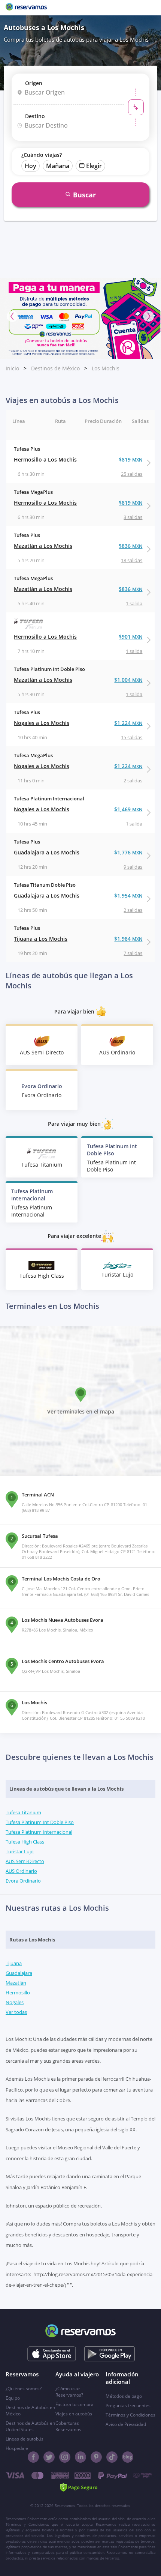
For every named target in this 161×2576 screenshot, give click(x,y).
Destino (35, 116)
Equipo (13, 2398)
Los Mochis (106, 368)
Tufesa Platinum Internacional (39, 1832)
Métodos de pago (124, 2396)
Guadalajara (19, 1973)
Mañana (58, 166)
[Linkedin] (80, 2457)
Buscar (84, 195)
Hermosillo (18, 1993)
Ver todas (16, 2012)
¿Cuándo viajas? (42, 155)
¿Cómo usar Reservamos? (69, 2392)
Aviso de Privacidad (126, 2424)
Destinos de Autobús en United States (30, 2426)
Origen (34, 83)
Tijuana (14, 1963)
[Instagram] (65, 2457)
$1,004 (128, 680)
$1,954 (128, 896)
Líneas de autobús (25, 2439)
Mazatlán (16, 1983)
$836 (130, 546)
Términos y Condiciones (130, 2415)
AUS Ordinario (21, 1871)
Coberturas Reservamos (68, 2426)
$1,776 (128, 852)
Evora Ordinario (23, 1881)
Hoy (31, 166)
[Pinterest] (96, 2457)
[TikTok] (112, 2457)
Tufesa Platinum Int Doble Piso (40, 1822)
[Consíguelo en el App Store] (52, 2354)
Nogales (15, 2002)
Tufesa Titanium (23, 1812)
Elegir (94, 166)
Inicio (12, 368)
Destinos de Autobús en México (30, 2411)
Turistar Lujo (20, 1851)
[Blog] (128, 2457)
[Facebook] (33, 2457)
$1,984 (128, 939)
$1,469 (128, 809)
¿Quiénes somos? (24, 2389)
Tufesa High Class (25, 1842)
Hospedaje (17, 2448)
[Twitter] (49, 2457)
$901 (130, 637)
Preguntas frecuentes (128, 2405)
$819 (130, 459)
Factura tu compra (75, 2404)
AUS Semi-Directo (25, 1861)
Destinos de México (55, 368)
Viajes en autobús (74, 2414)
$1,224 (128, 723)
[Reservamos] (26, 8)
